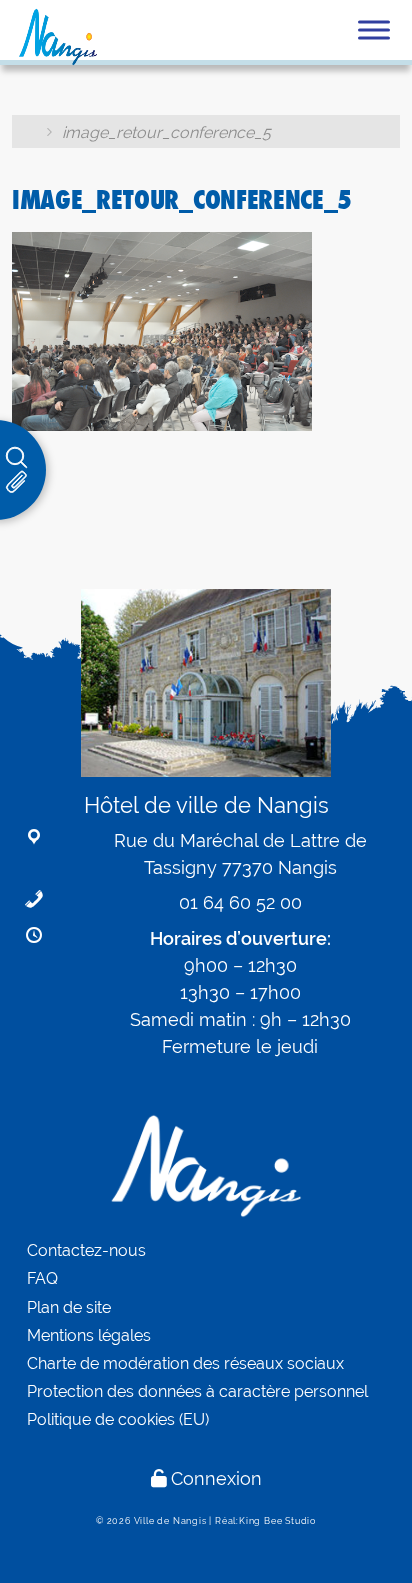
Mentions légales (89, 1335)
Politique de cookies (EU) (118, 1419)
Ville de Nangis (170, 1521)
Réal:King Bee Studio (265, 1521)
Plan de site (69, 1307)
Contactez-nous (86, 1250)
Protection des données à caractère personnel (197, 1391)
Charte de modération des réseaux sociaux (185, 1363)
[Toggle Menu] (374, 29)
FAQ (42, 1278)
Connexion (216, 1478)
